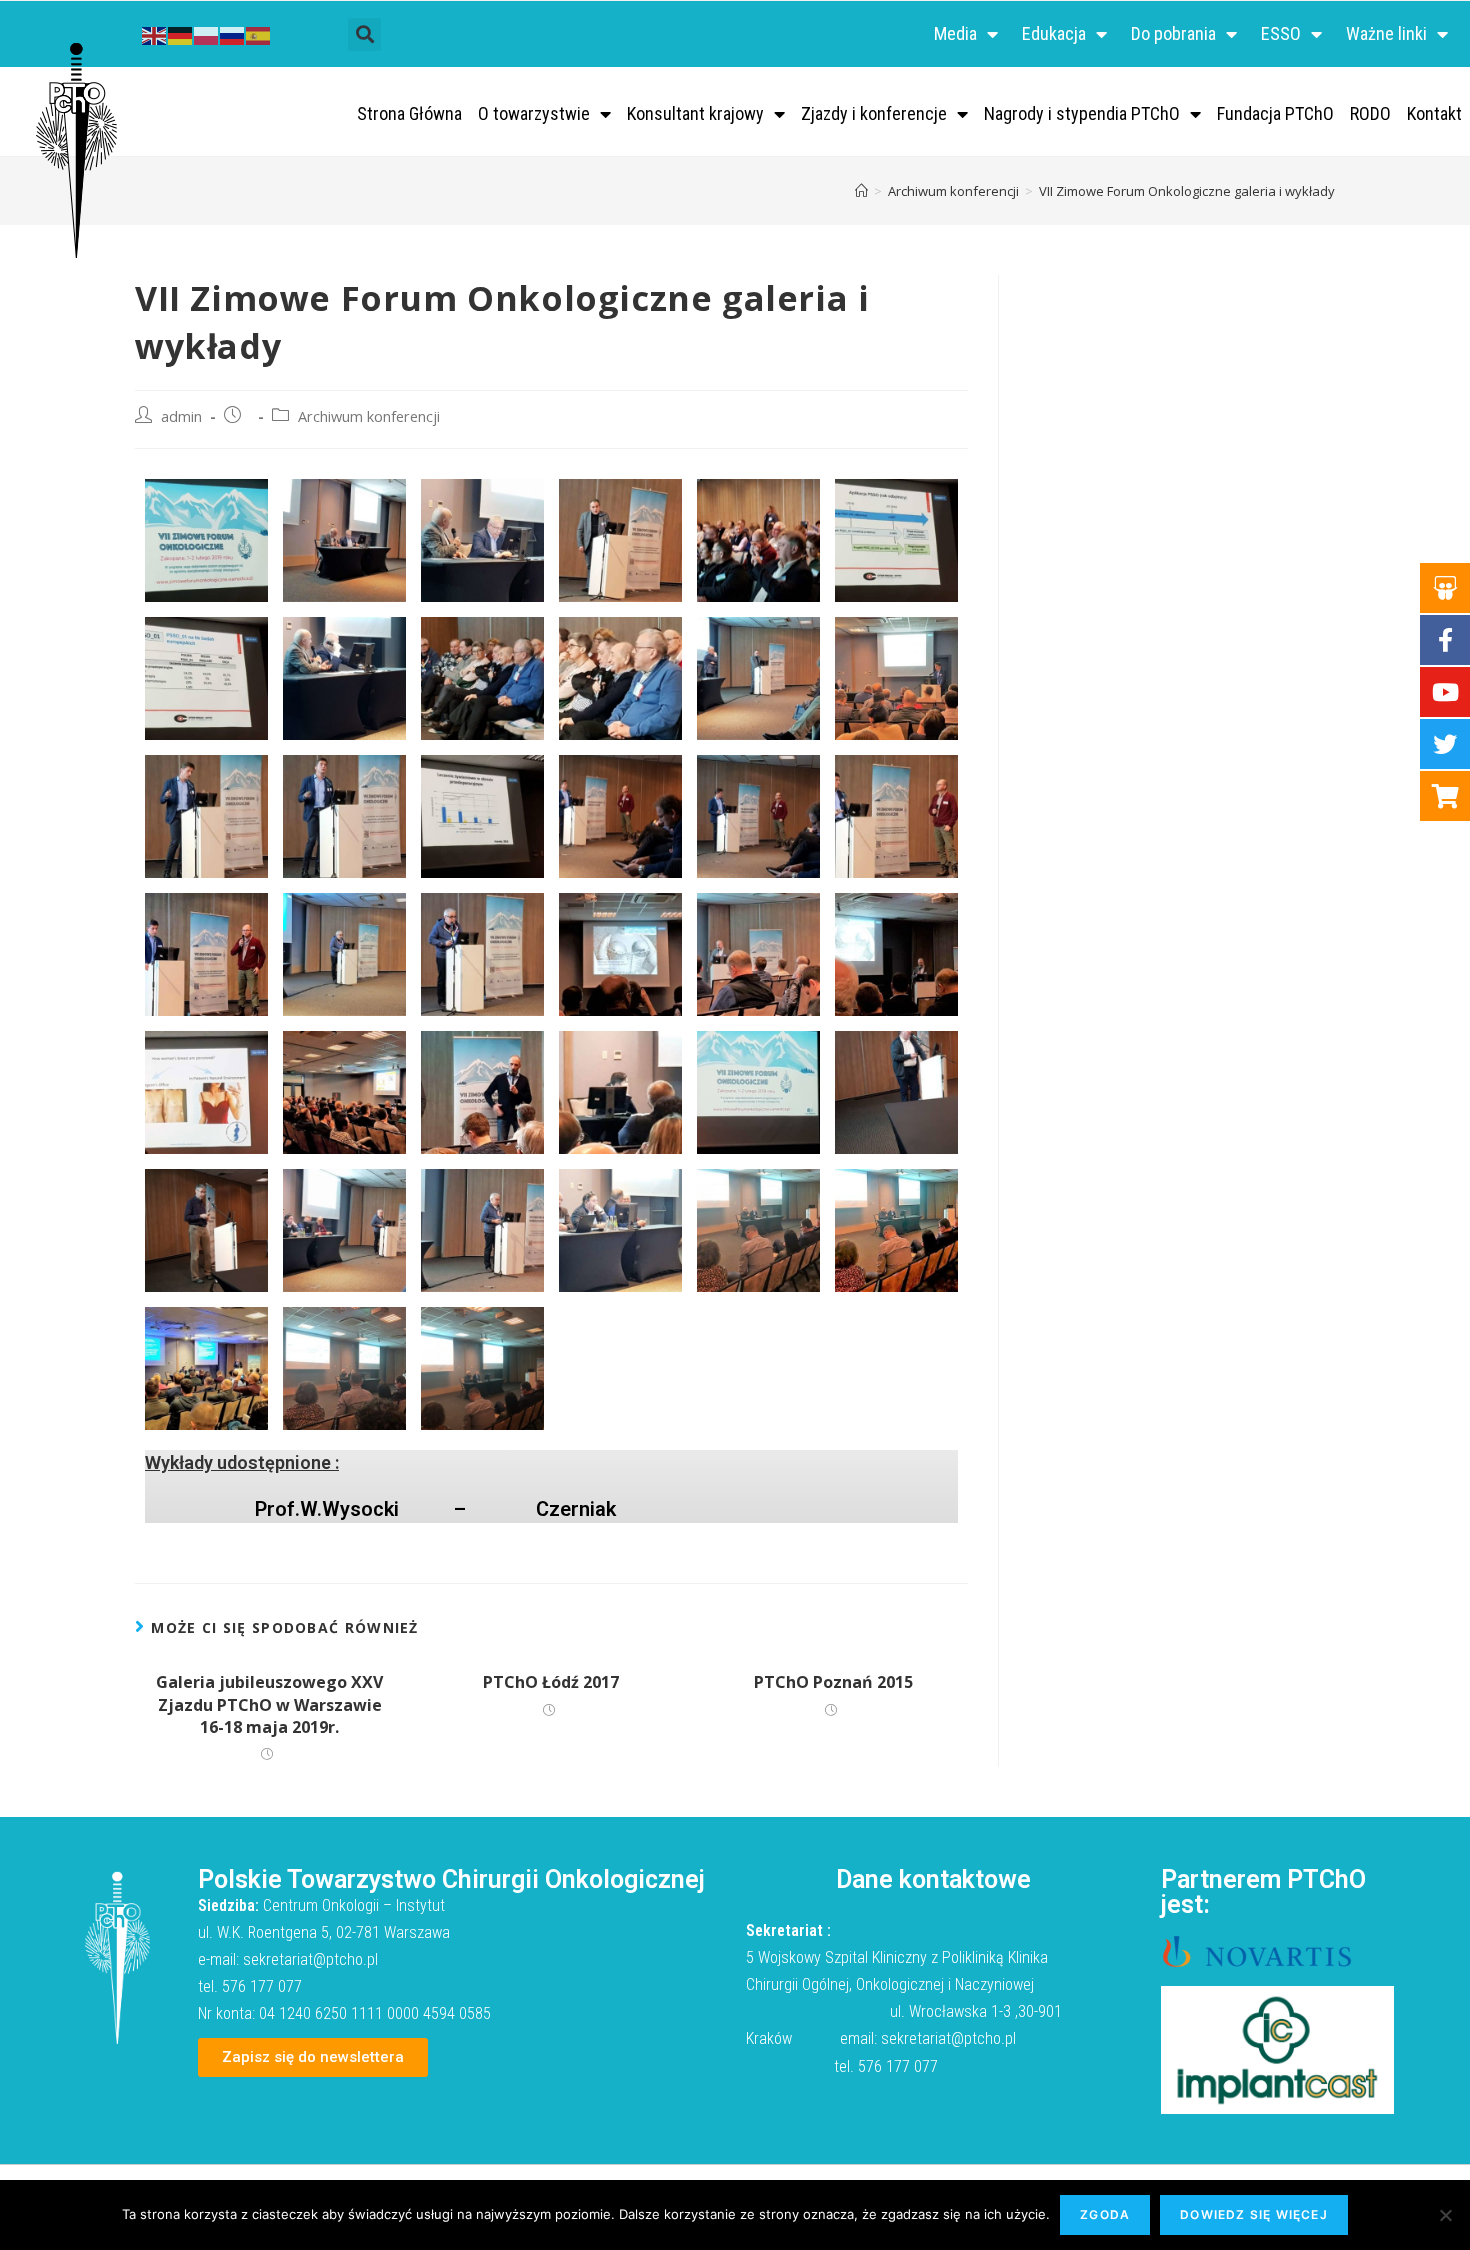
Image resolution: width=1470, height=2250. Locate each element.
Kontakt (1434, 113)
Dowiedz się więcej (1254, 2214)
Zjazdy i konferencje (874, 113)
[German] (181, 33)
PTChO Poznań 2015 (833, 1682)
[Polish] (207, 33)
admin (181, 416)
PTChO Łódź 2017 (551, 1682)
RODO (1370, 113)
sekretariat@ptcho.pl (310, 1959)
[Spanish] (259, 33)
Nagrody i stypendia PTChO (1082, 113)
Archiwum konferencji (369, 416)
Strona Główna (409, 113)
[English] (155, 33)
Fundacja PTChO (1275, 113)
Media (955, 33)
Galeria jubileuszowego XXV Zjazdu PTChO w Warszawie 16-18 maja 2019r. (269, 1704)
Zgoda (1105, 2214)
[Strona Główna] (861, 191)
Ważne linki (1386, 33)
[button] (364, 34)
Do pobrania (1173, 33)
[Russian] (233, 33)
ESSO (1281, 33)
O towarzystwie (534, 113)
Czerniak (576, 1509)
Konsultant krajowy (695, 113)
